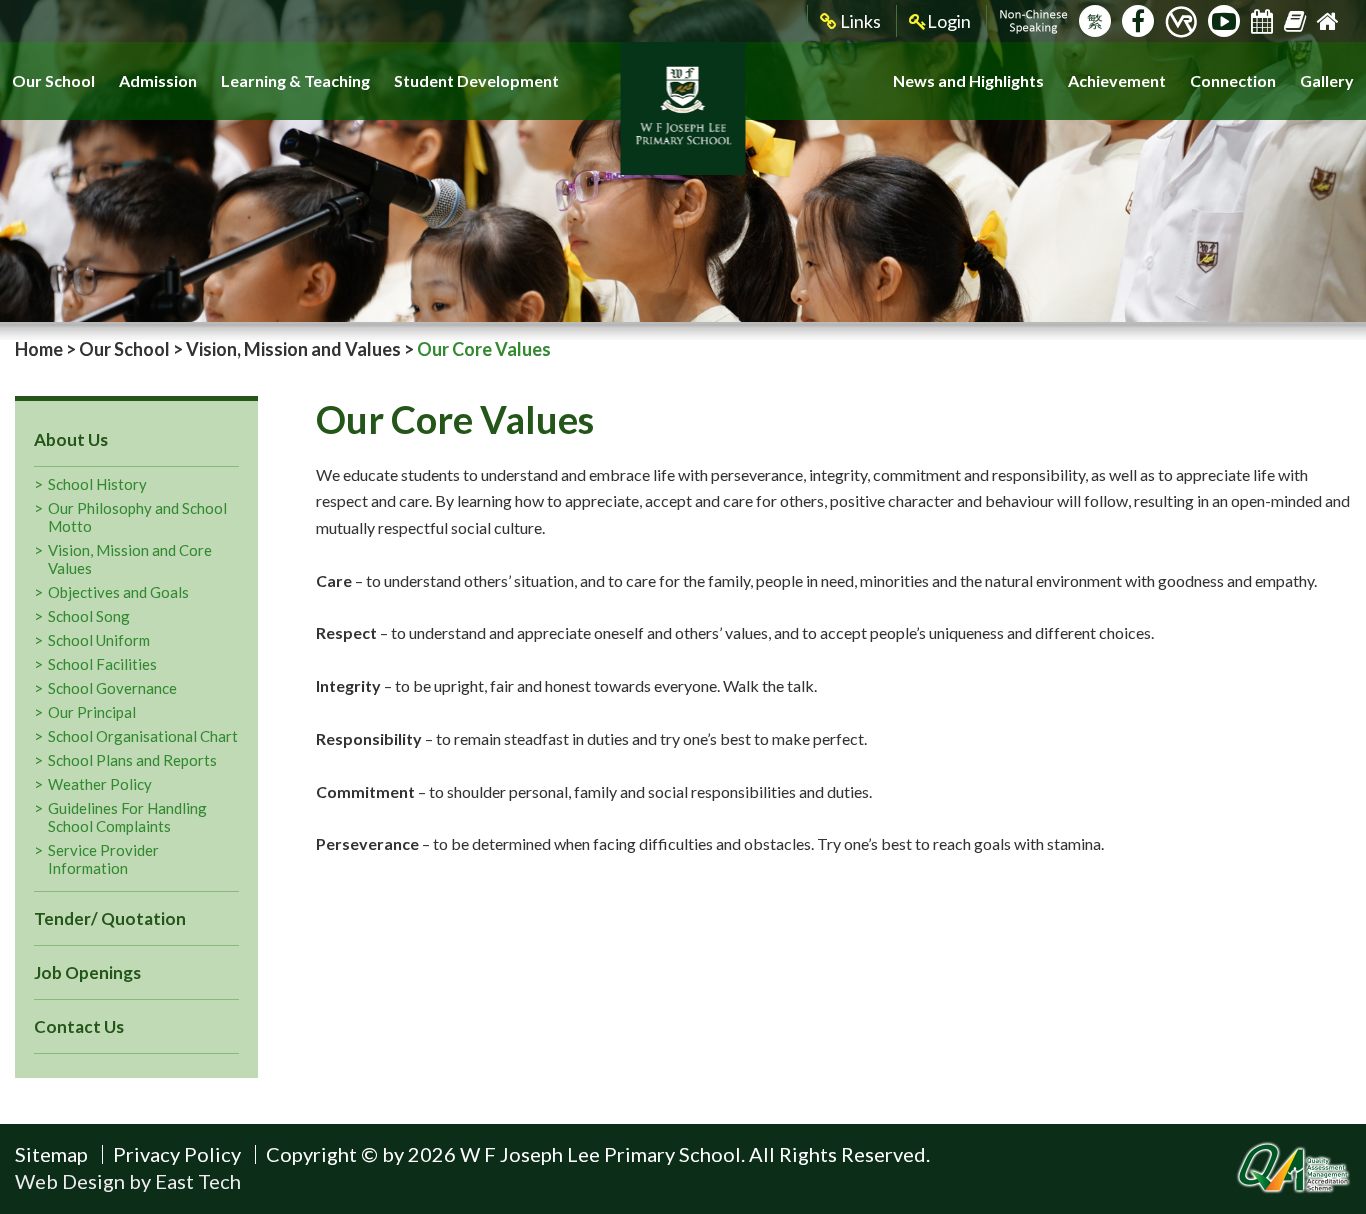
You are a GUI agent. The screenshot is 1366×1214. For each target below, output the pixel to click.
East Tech (198, 1181)
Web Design (70, 1181)
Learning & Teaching (295, 80)
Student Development (476, 80)
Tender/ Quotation (110, 918)
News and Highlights (968, 80)
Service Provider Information (103, 859)
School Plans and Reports (132, 760)
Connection (1233, 80)
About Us (71, 439)
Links (859, 21)
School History (97, 484)
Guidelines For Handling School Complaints (127, 817)
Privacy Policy (177, 1154)
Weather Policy (100, 784)
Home (39, 349)
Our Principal (92, 712)
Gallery (1327, 80)
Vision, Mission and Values (293, 349)
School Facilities (102, 664)
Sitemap (51, 1154)
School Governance (112, 688)
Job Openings (87, 972)
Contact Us (79, 1026)
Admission (158, 80)
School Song (89, 616)
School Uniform (99, 640)
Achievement (1117, 80)
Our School (53, 80)
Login (949, 21)
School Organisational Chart (143, 736)
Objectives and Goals (118, 592)
